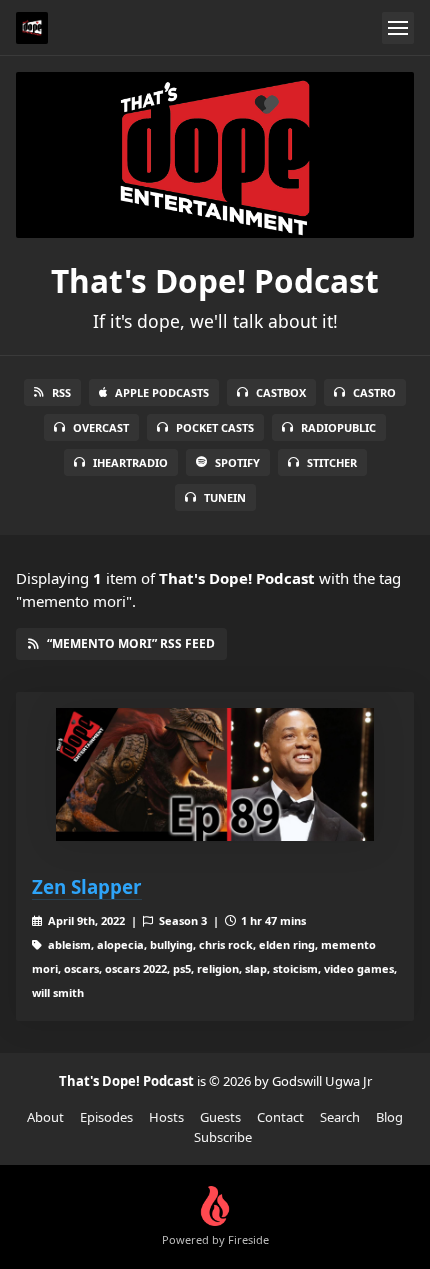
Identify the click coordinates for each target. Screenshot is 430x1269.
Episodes (106, 1117)
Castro (374, 392)
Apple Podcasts (162, 392)
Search (340, 1117)
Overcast (101, 427)
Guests (220, 1117)
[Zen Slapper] (215, 774)
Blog (389, 1117)
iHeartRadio (130, 462)
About (45, 1117)
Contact (280, 1117)
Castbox (281, 392)
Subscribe (223, 1137)
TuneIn (225, 497)
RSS (61, 392)
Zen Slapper (87, 886)
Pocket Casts (215, 427)
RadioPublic (338, 427)
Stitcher (332, 462)
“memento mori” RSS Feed (131, 643)
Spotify (237, 462)
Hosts (166, 1117)
